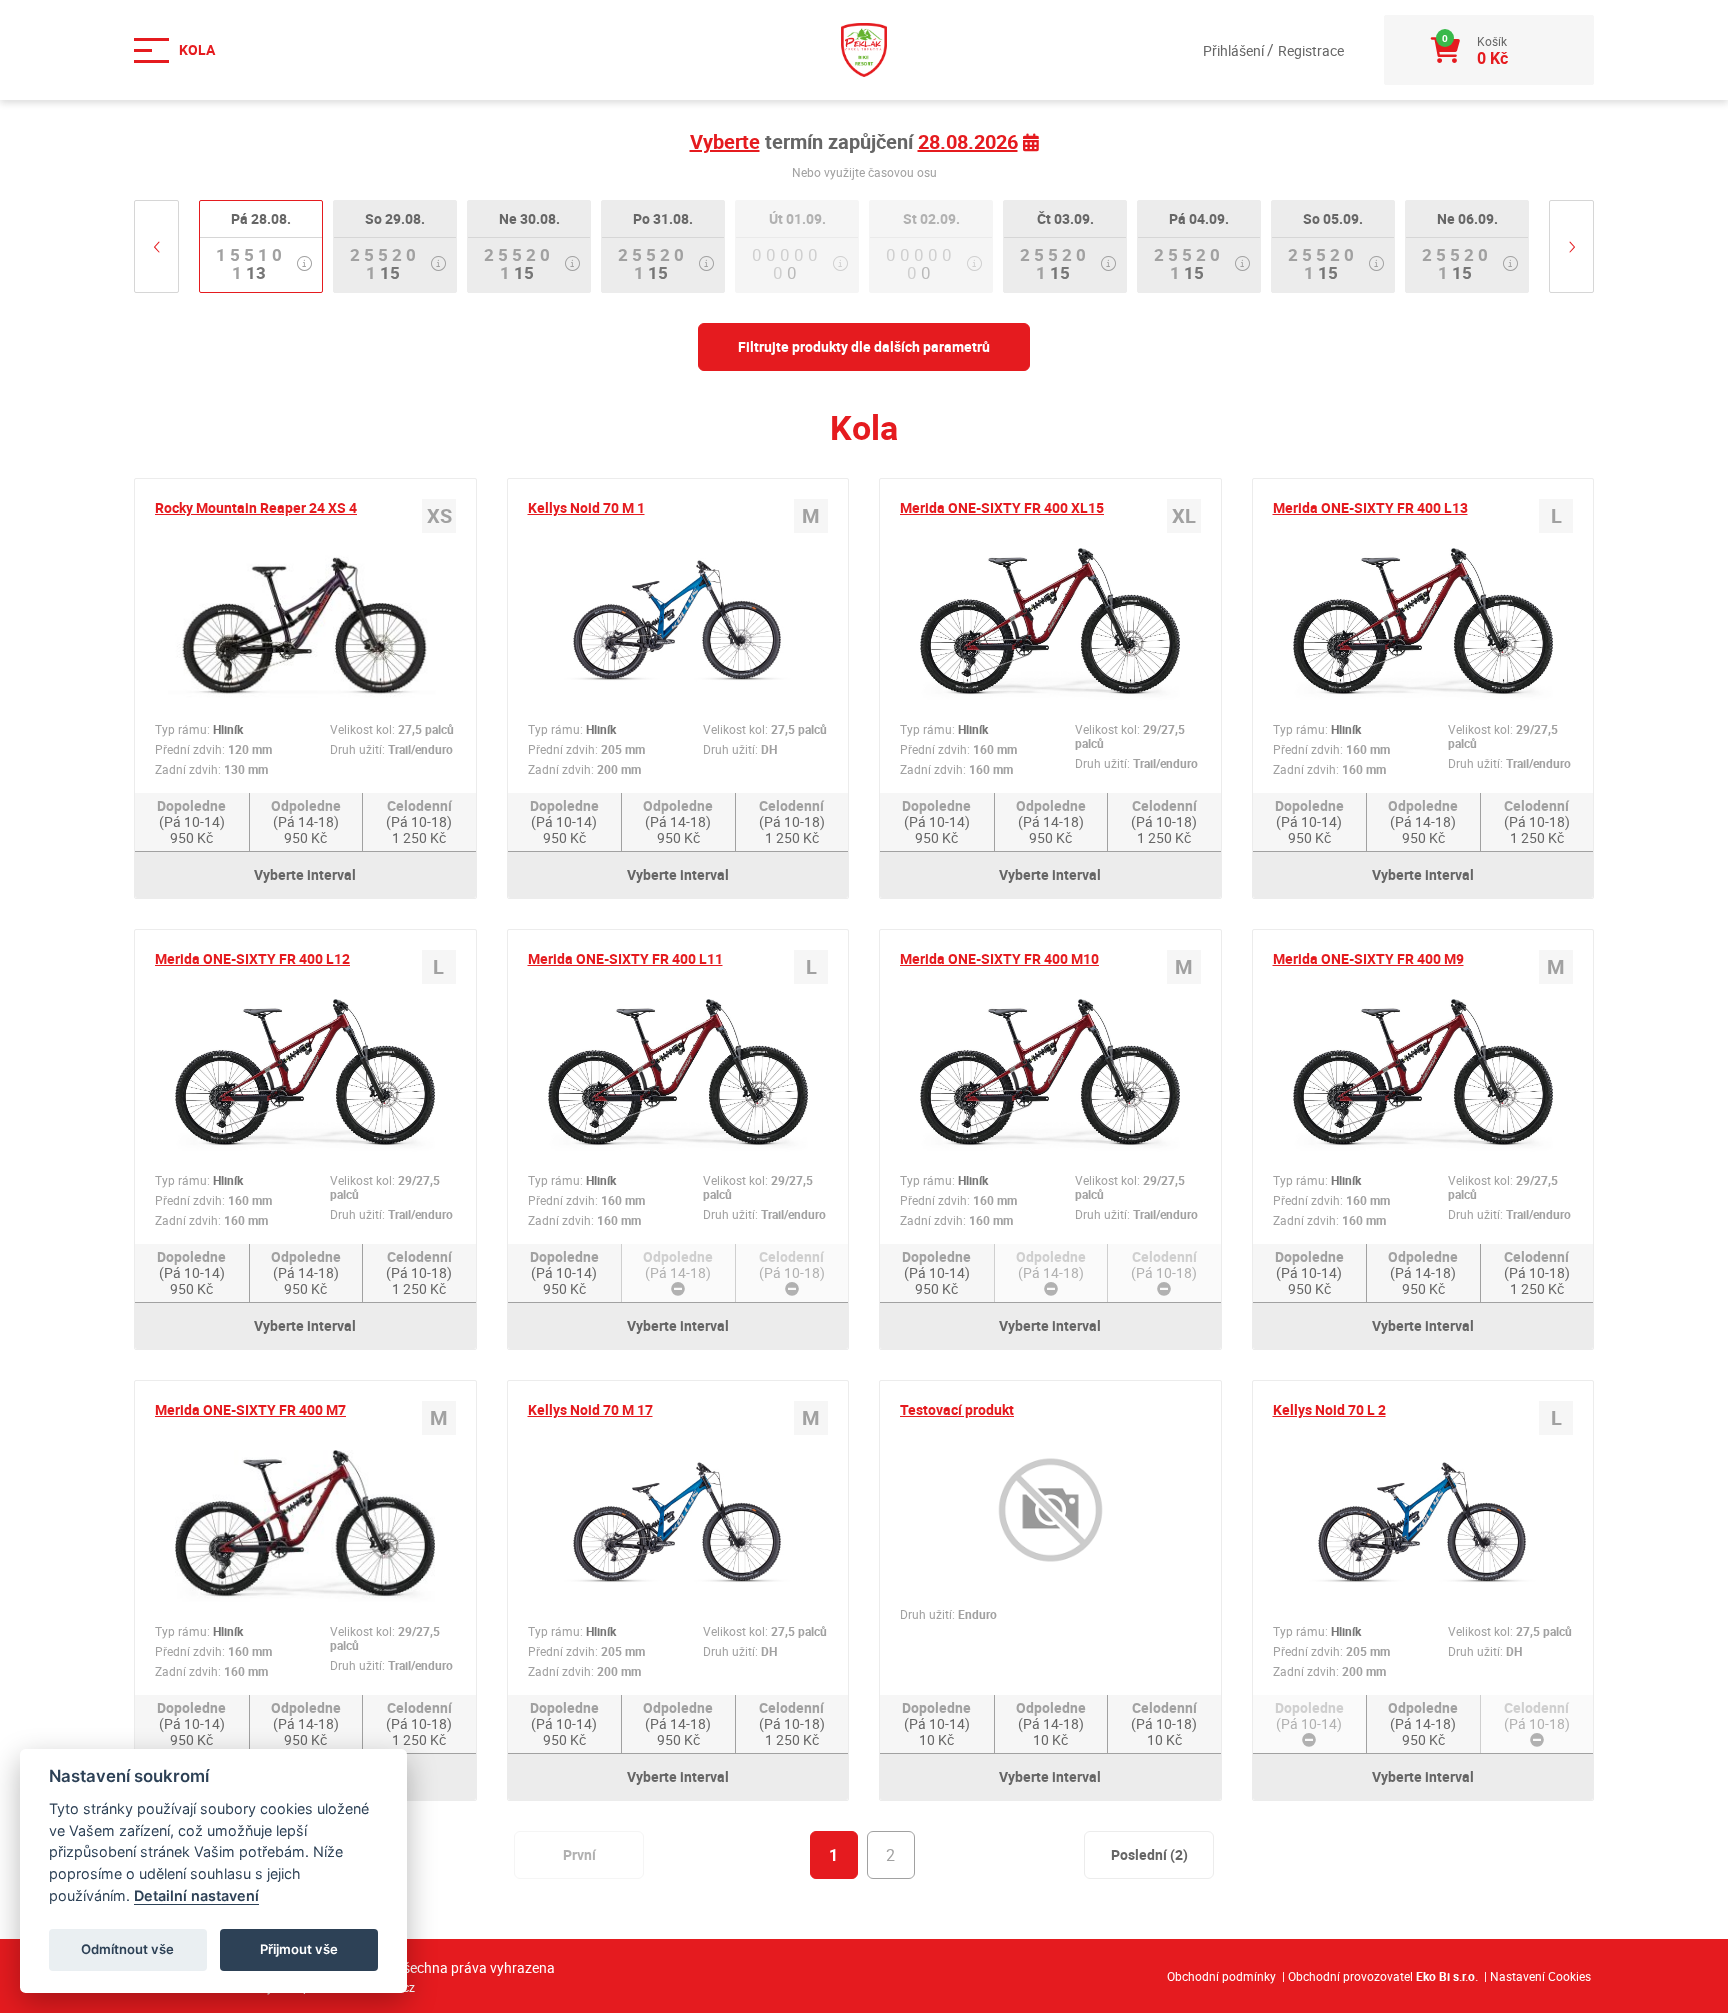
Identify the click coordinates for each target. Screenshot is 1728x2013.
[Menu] (184, 50)
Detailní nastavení (196, 1895)
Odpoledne (306, 821)
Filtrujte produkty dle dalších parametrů (864, 346)
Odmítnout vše (127, 1949)
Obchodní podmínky (1221, 1976)
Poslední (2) (1149, 1854)
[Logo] (864, 50)
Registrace (1311, 50)
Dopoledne (191, 821)
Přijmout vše (299, 1949)
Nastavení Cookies (1540, 1976)
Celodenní (419, 821)
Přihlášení (1235, 50)
